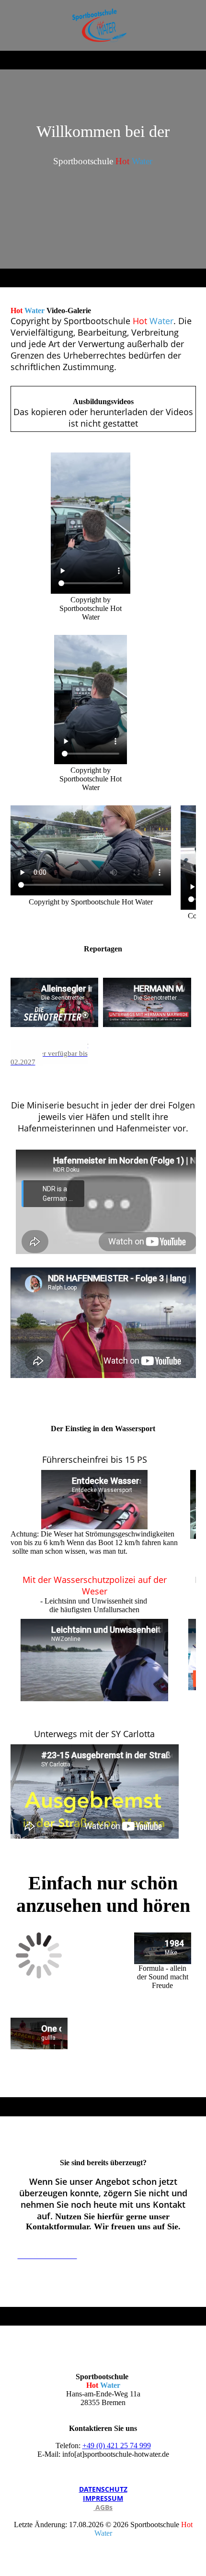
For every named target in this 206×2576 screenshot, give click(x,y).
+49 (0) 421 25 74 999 (117, 2446)
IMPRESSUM (103, 2498)
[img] (103, 25)
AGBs (103, 2507)
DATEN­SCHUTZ (103, 2489)
